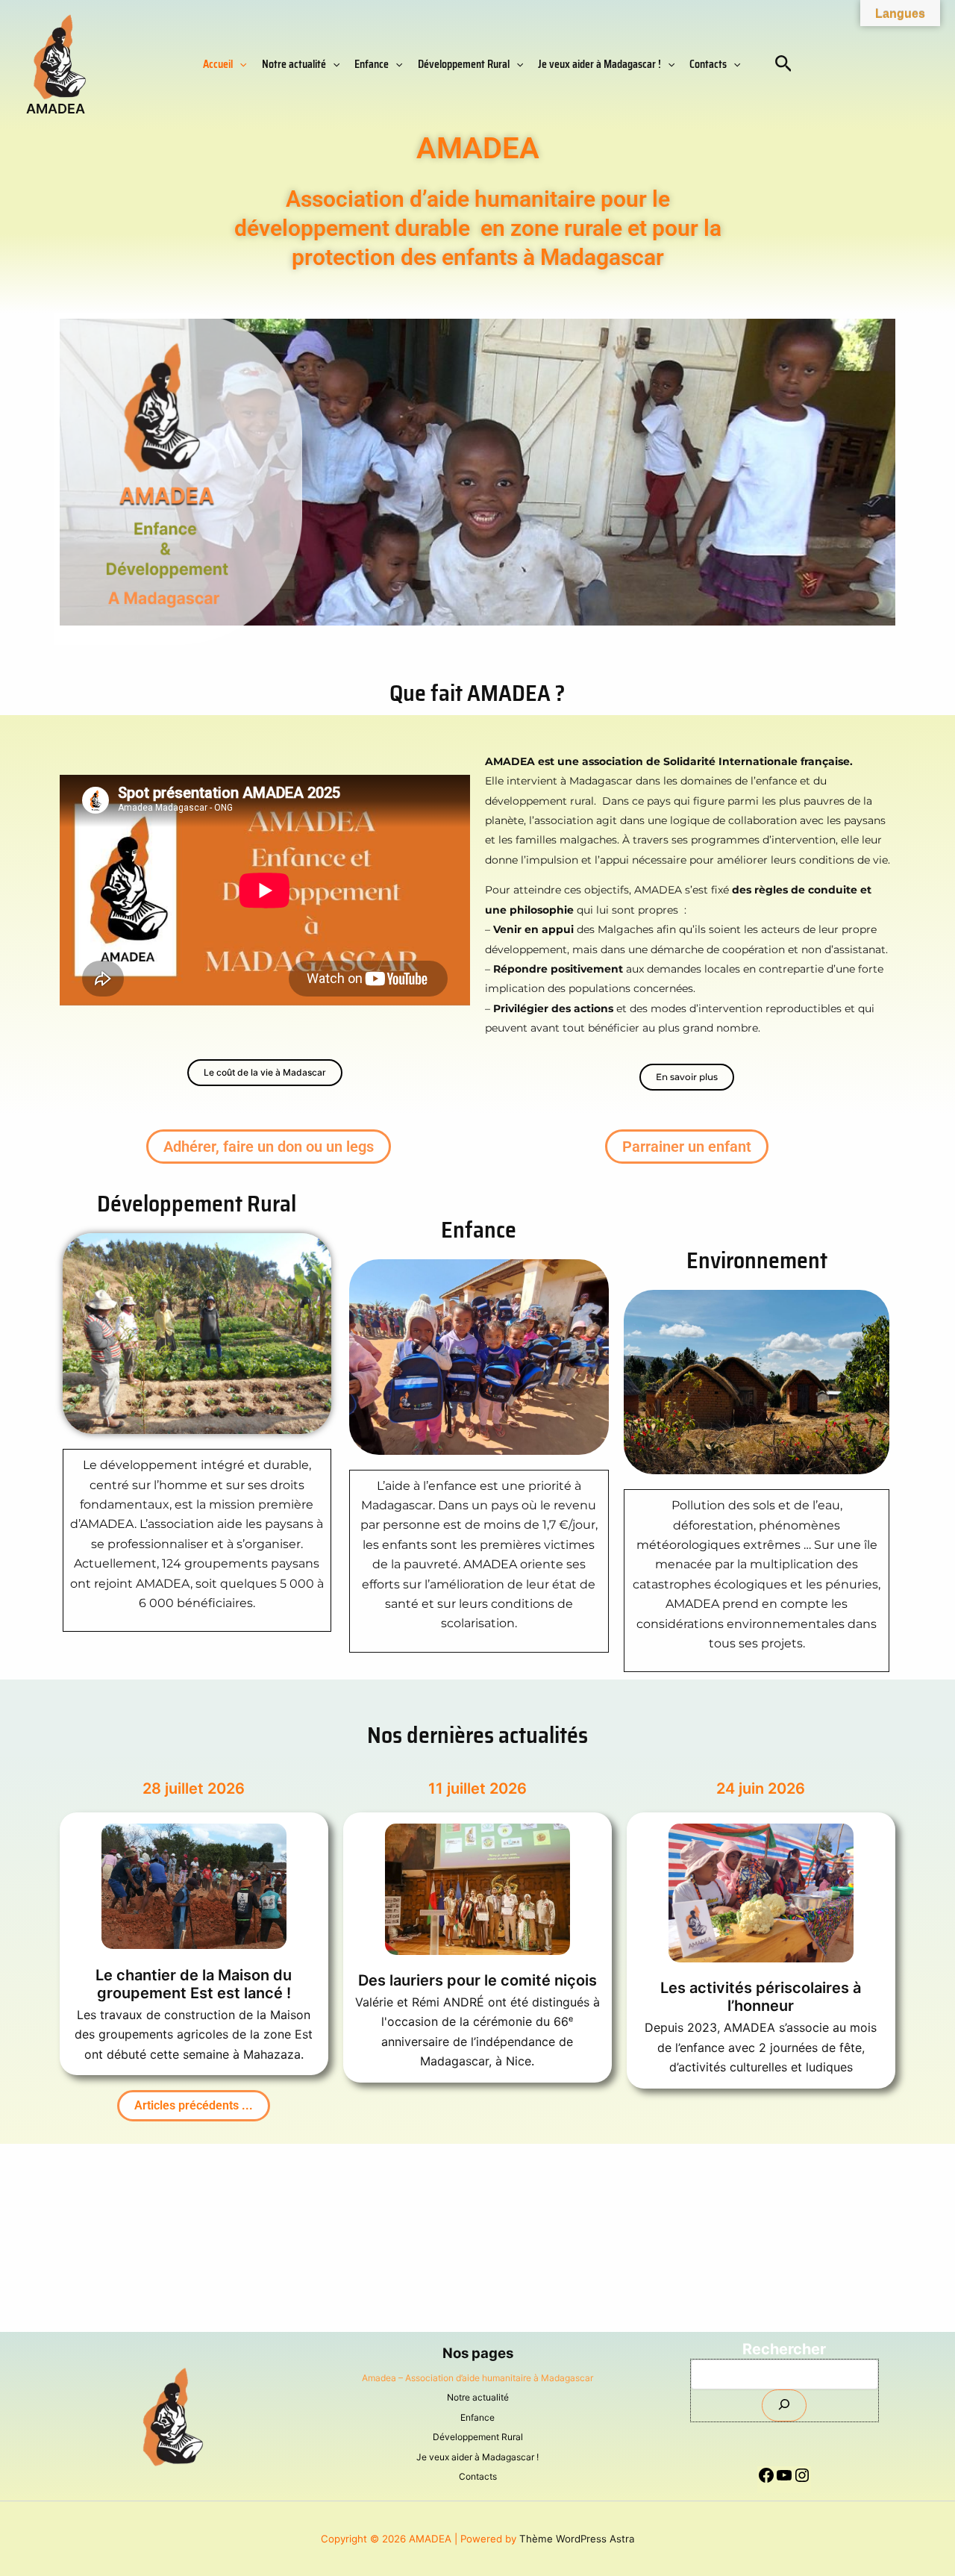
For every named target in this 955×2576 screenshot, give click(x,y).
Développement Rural (464, 64)
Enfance (372, 64)
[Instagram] (802, 2483)
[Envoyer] (784, 2405)
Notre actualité (294, 64)
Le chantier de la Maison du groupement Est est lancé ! (194, 1984)
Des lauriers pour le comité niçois (477, 1980)
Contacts (708, 64)
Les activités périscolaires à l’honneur (761, 1997)
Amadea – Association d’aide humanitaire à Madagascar (477, 2378)
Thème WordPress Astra (577, 2539)
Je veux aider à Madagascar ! (599, 64)
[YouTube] (784, 2483)
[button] (239, 64)
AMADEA (56, 109)
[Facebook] (766, 2483)
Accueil (218, 64)
